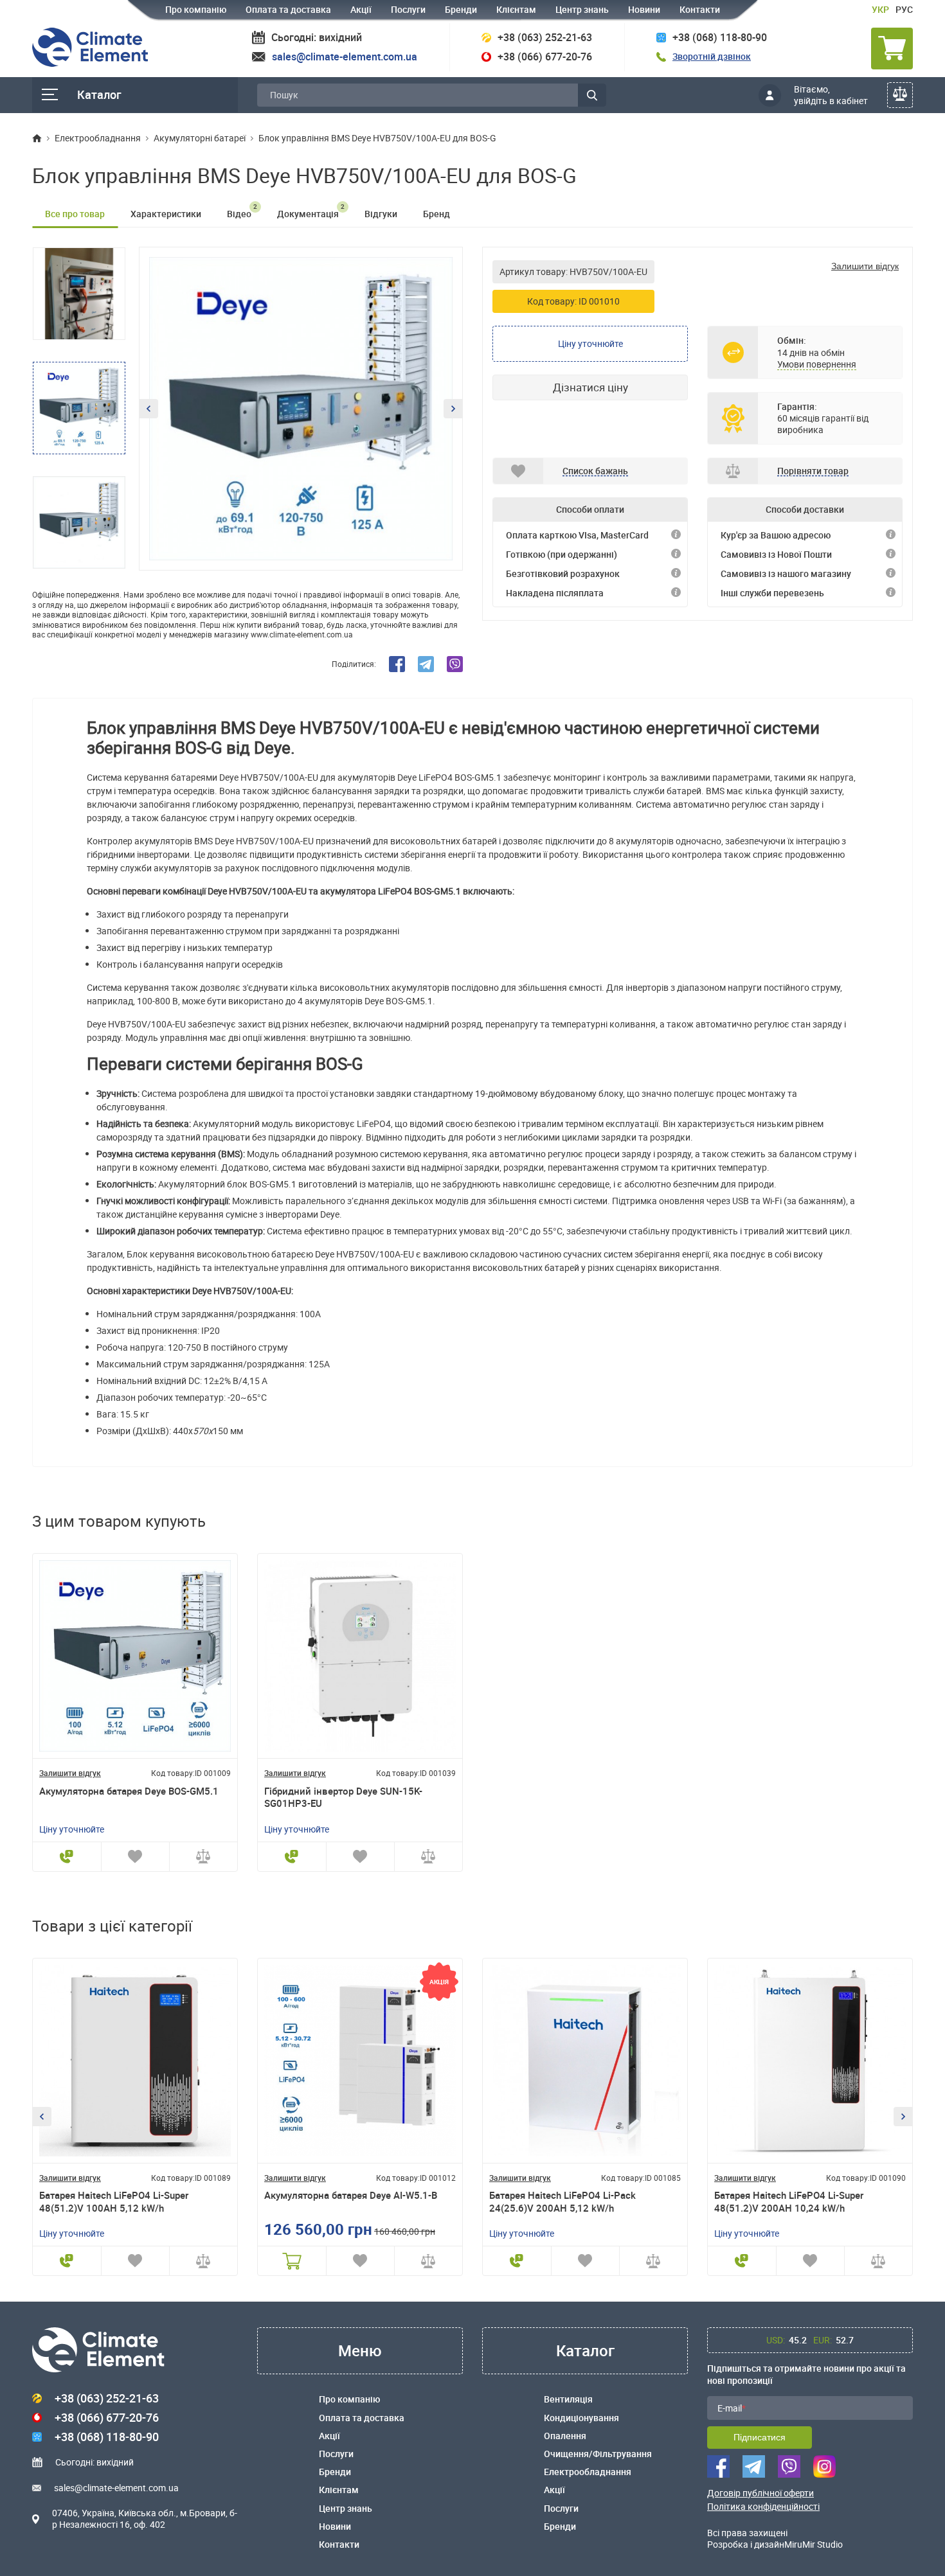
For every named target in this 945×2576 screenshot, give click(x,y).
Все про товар (75, 214)
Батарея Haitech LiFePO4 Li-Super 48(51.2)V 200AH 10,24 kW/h (789, 2202)
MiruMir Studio (814, 2544)
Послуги (408, 9)
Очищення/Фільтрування (598, 2454)
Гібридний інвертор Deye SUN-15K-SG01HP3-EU (343, 1798)
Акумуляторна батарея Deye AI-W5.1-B (351, 2195)
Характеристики (166, 214)
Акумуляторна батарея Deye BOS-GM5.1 (129, 1791)
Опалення (565, 2436)
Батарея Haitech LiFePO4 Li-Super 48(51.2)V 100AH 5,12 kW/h (114, 2202)
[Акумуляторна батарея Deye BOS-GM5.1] (135, 1656)
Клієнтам (516, 9)
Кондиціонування (581, 2418)
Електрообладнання (588, 2472)
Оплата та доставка (288, 9)
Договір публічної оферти (760, 2493)
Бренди (461, 9)
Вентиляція (568, 2399)
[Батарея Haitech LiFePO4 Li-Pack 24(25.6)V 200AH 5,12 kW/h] (585, 2061)
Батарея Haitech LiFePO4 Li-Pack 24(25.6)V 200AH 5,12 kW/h (562, 2202)
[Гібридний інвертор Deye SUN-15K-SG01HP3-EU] (360, 1656)
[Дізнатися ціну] (67, 1857)
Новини (644, 9)
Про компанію (196, 9)
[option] (301, 409)
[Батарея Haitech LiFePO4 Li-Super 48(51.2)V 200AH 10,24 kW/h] (810, 2061)
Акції (361, 9)
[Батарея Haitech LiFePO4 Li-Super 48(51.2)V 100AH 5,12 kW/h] (135, 2061)
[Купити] (292, 2261)
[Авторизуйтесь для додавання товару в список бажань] (135, 1857)
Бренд (437, 214)
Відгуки (381, 214)
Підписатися (760, 2437)
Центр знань (582, 9)
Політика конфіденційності (763, 2507)
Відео (242, 211)
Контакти (700, 9)
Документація (311, 211)
